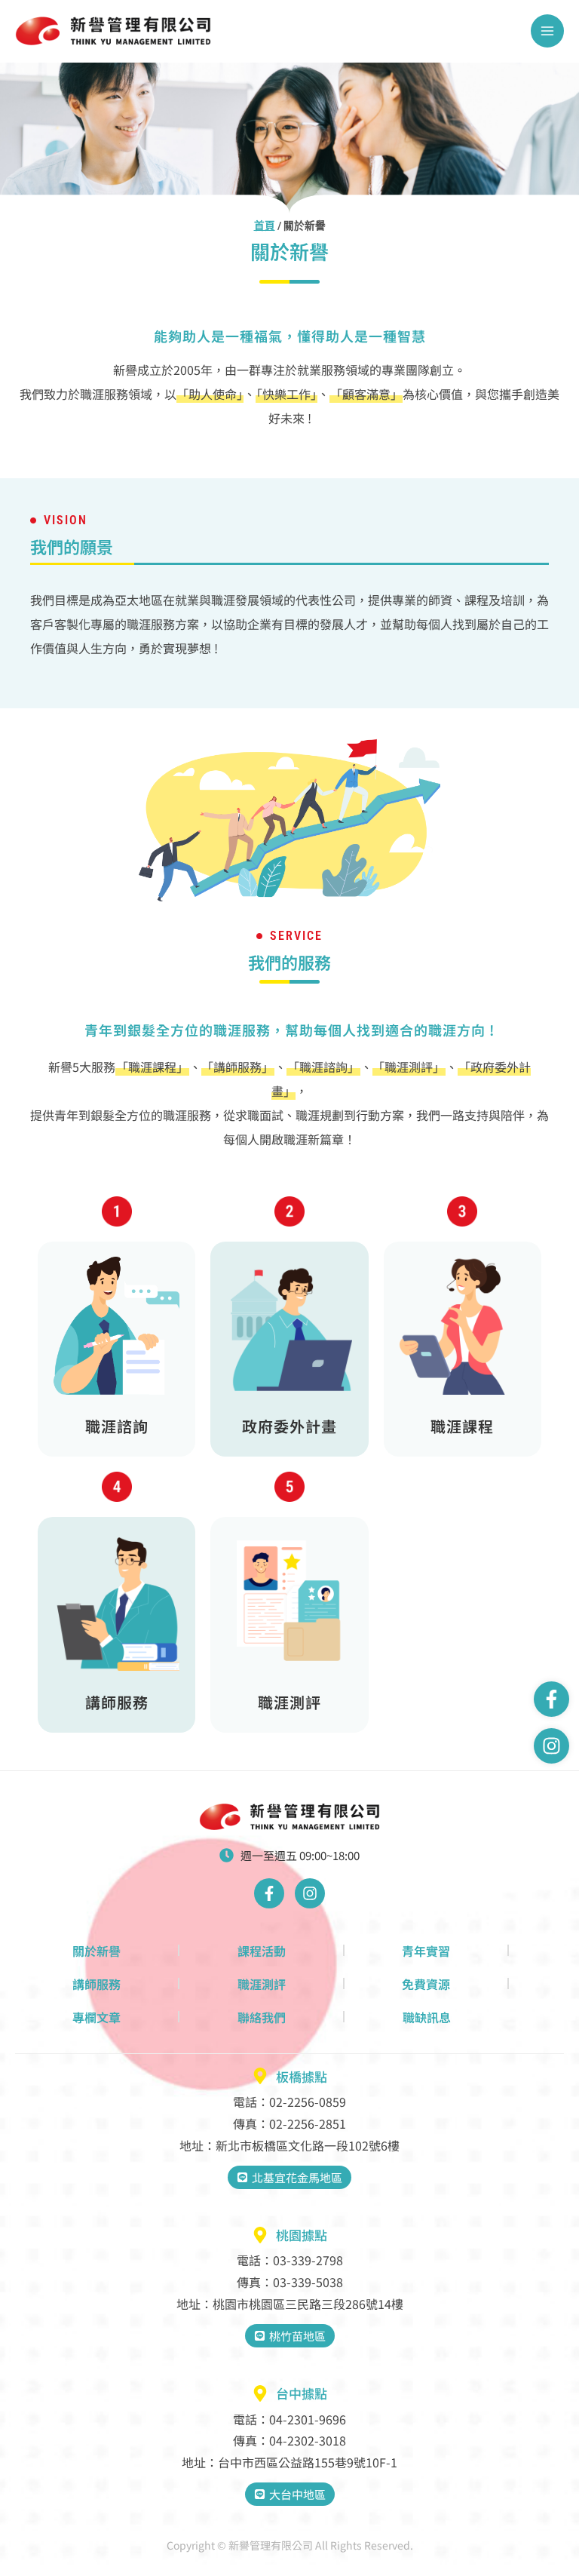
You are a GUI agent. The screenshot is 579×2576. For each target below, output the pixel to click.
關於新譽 (96, 1951)
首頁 (265, 226)
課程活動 (262, 1951)
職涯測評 (262, 1984)
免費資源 (426, 1984)
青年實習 (426, 1951)
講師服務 (96, 1984)
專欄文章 (96, 2017)
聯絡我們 (262, 2017)
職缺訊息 (427, 2017)
